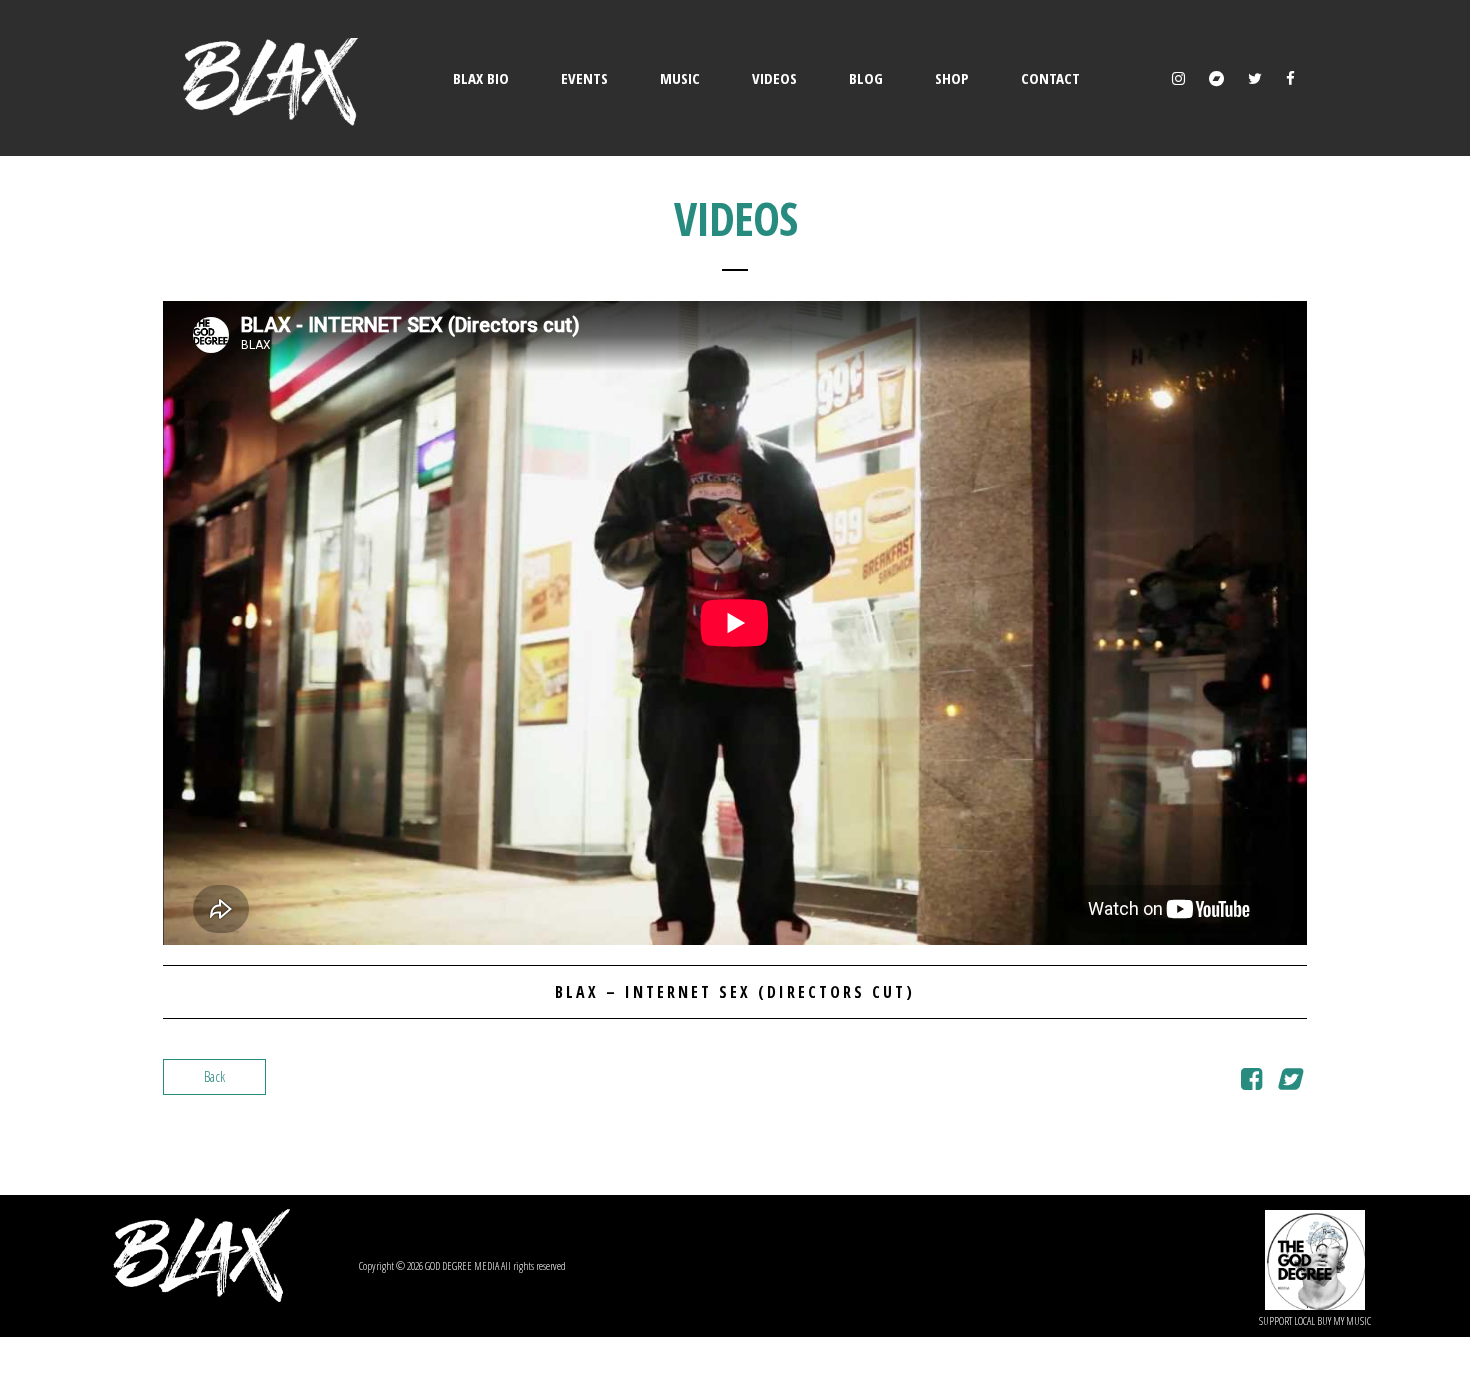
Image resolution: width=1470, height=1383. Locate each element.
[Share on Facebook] (1251, 1082)
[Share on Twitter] (1288, 1082)
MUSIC (680, 78)
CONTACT (1050, 78)
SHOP (952, 78)
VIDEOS (774, 78)
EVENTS (584, 78)
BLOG (866, 78)
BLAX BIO (481, 78)
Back (214, 1076)
